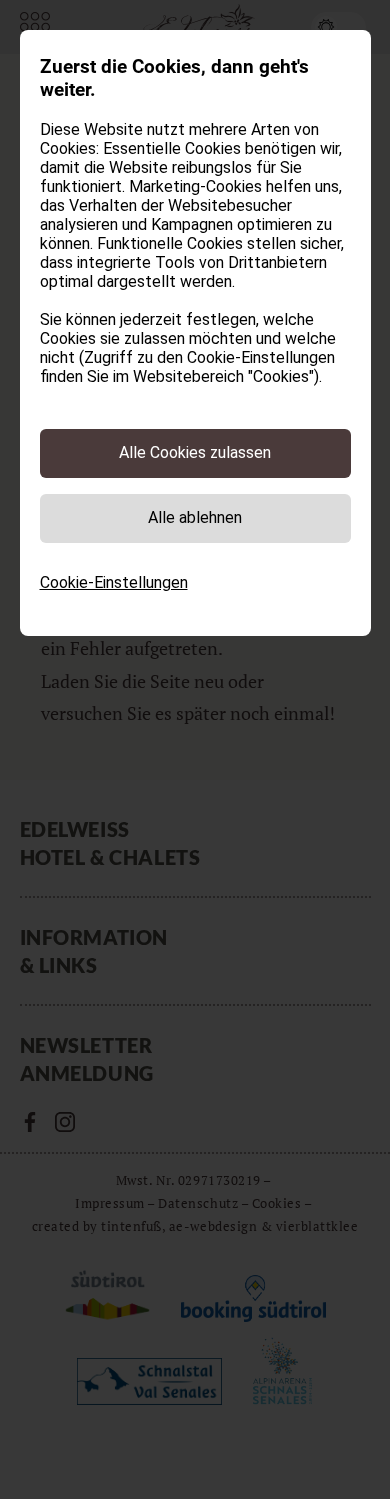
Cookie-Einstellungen (114, 582)
